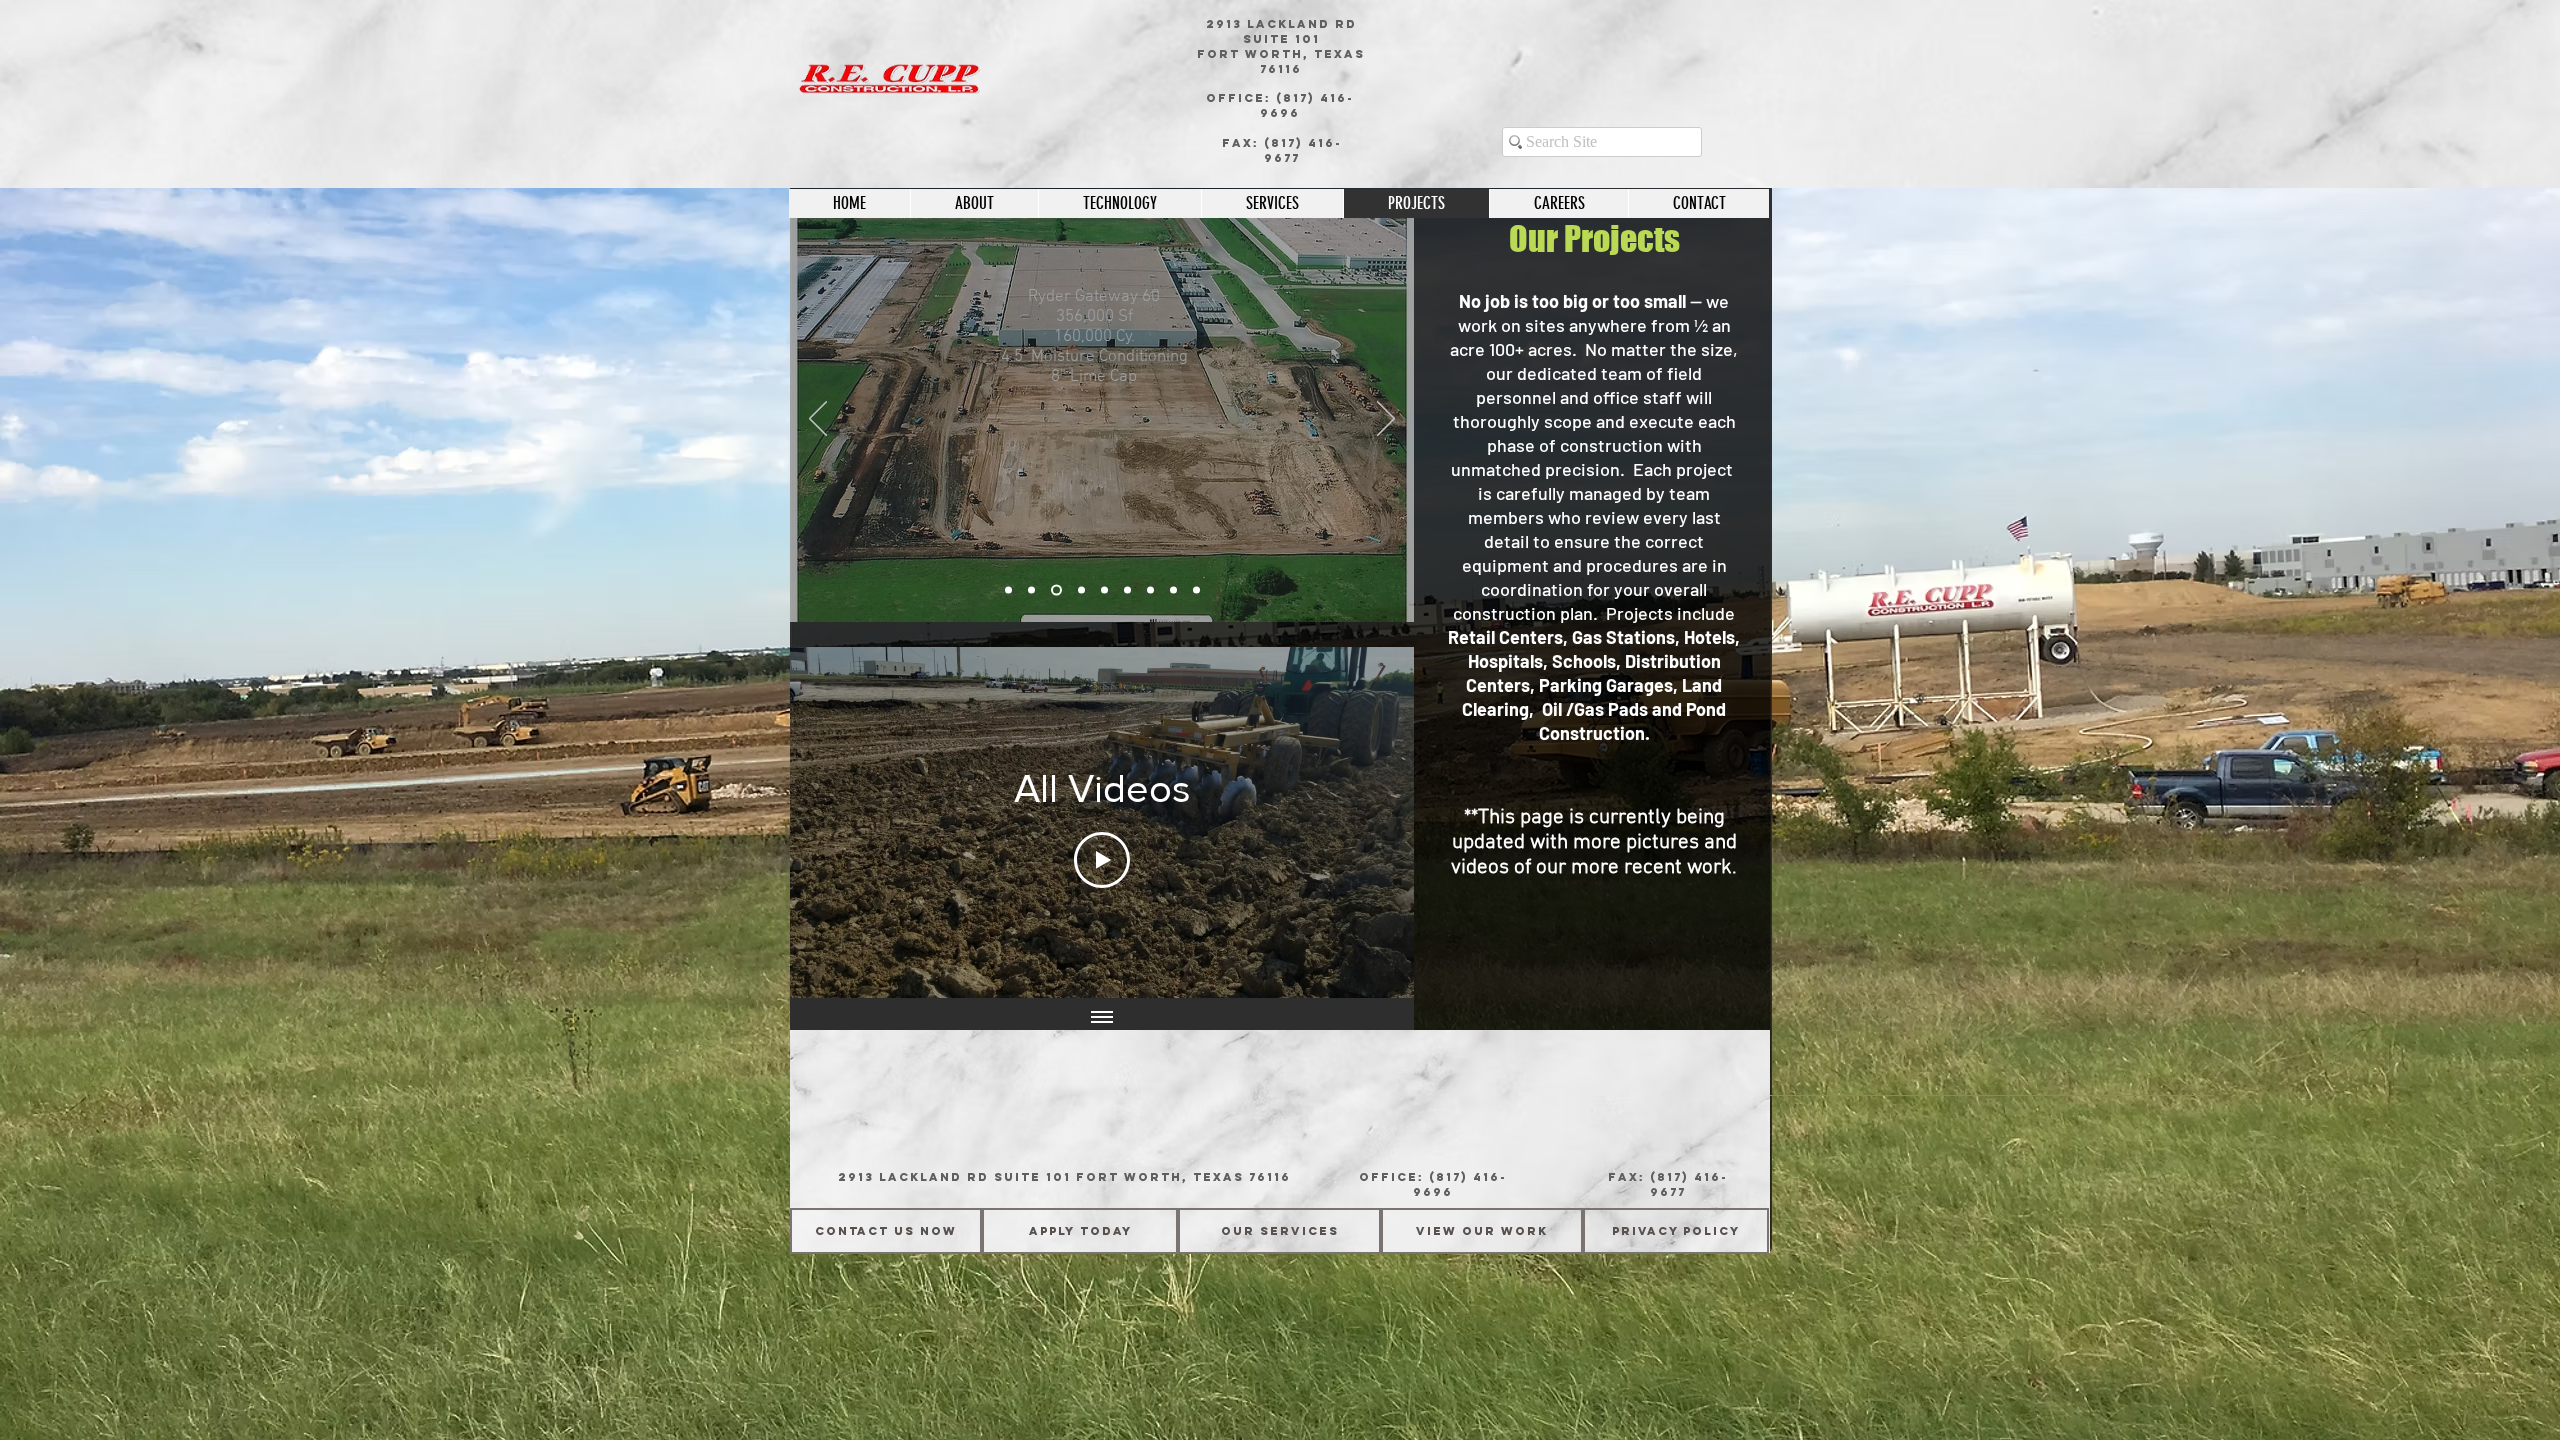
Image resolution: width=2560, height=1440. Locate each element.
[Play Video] (1102, 860)
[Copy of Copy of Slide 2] (1081, 590)
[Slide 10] (1104, 590)
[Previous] (818, 420)
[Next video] (1372, 823)
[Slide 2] (1031, 590)
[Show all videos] (1102, 1018)
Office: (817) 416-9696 (1280, 105)
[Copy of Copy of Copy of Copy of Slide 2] (1173, 590)
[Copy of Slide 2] (1056, 590)
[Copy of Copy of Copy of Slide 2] (1150, 590)
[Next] (1386, 420)
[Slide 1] (1008, 590)
